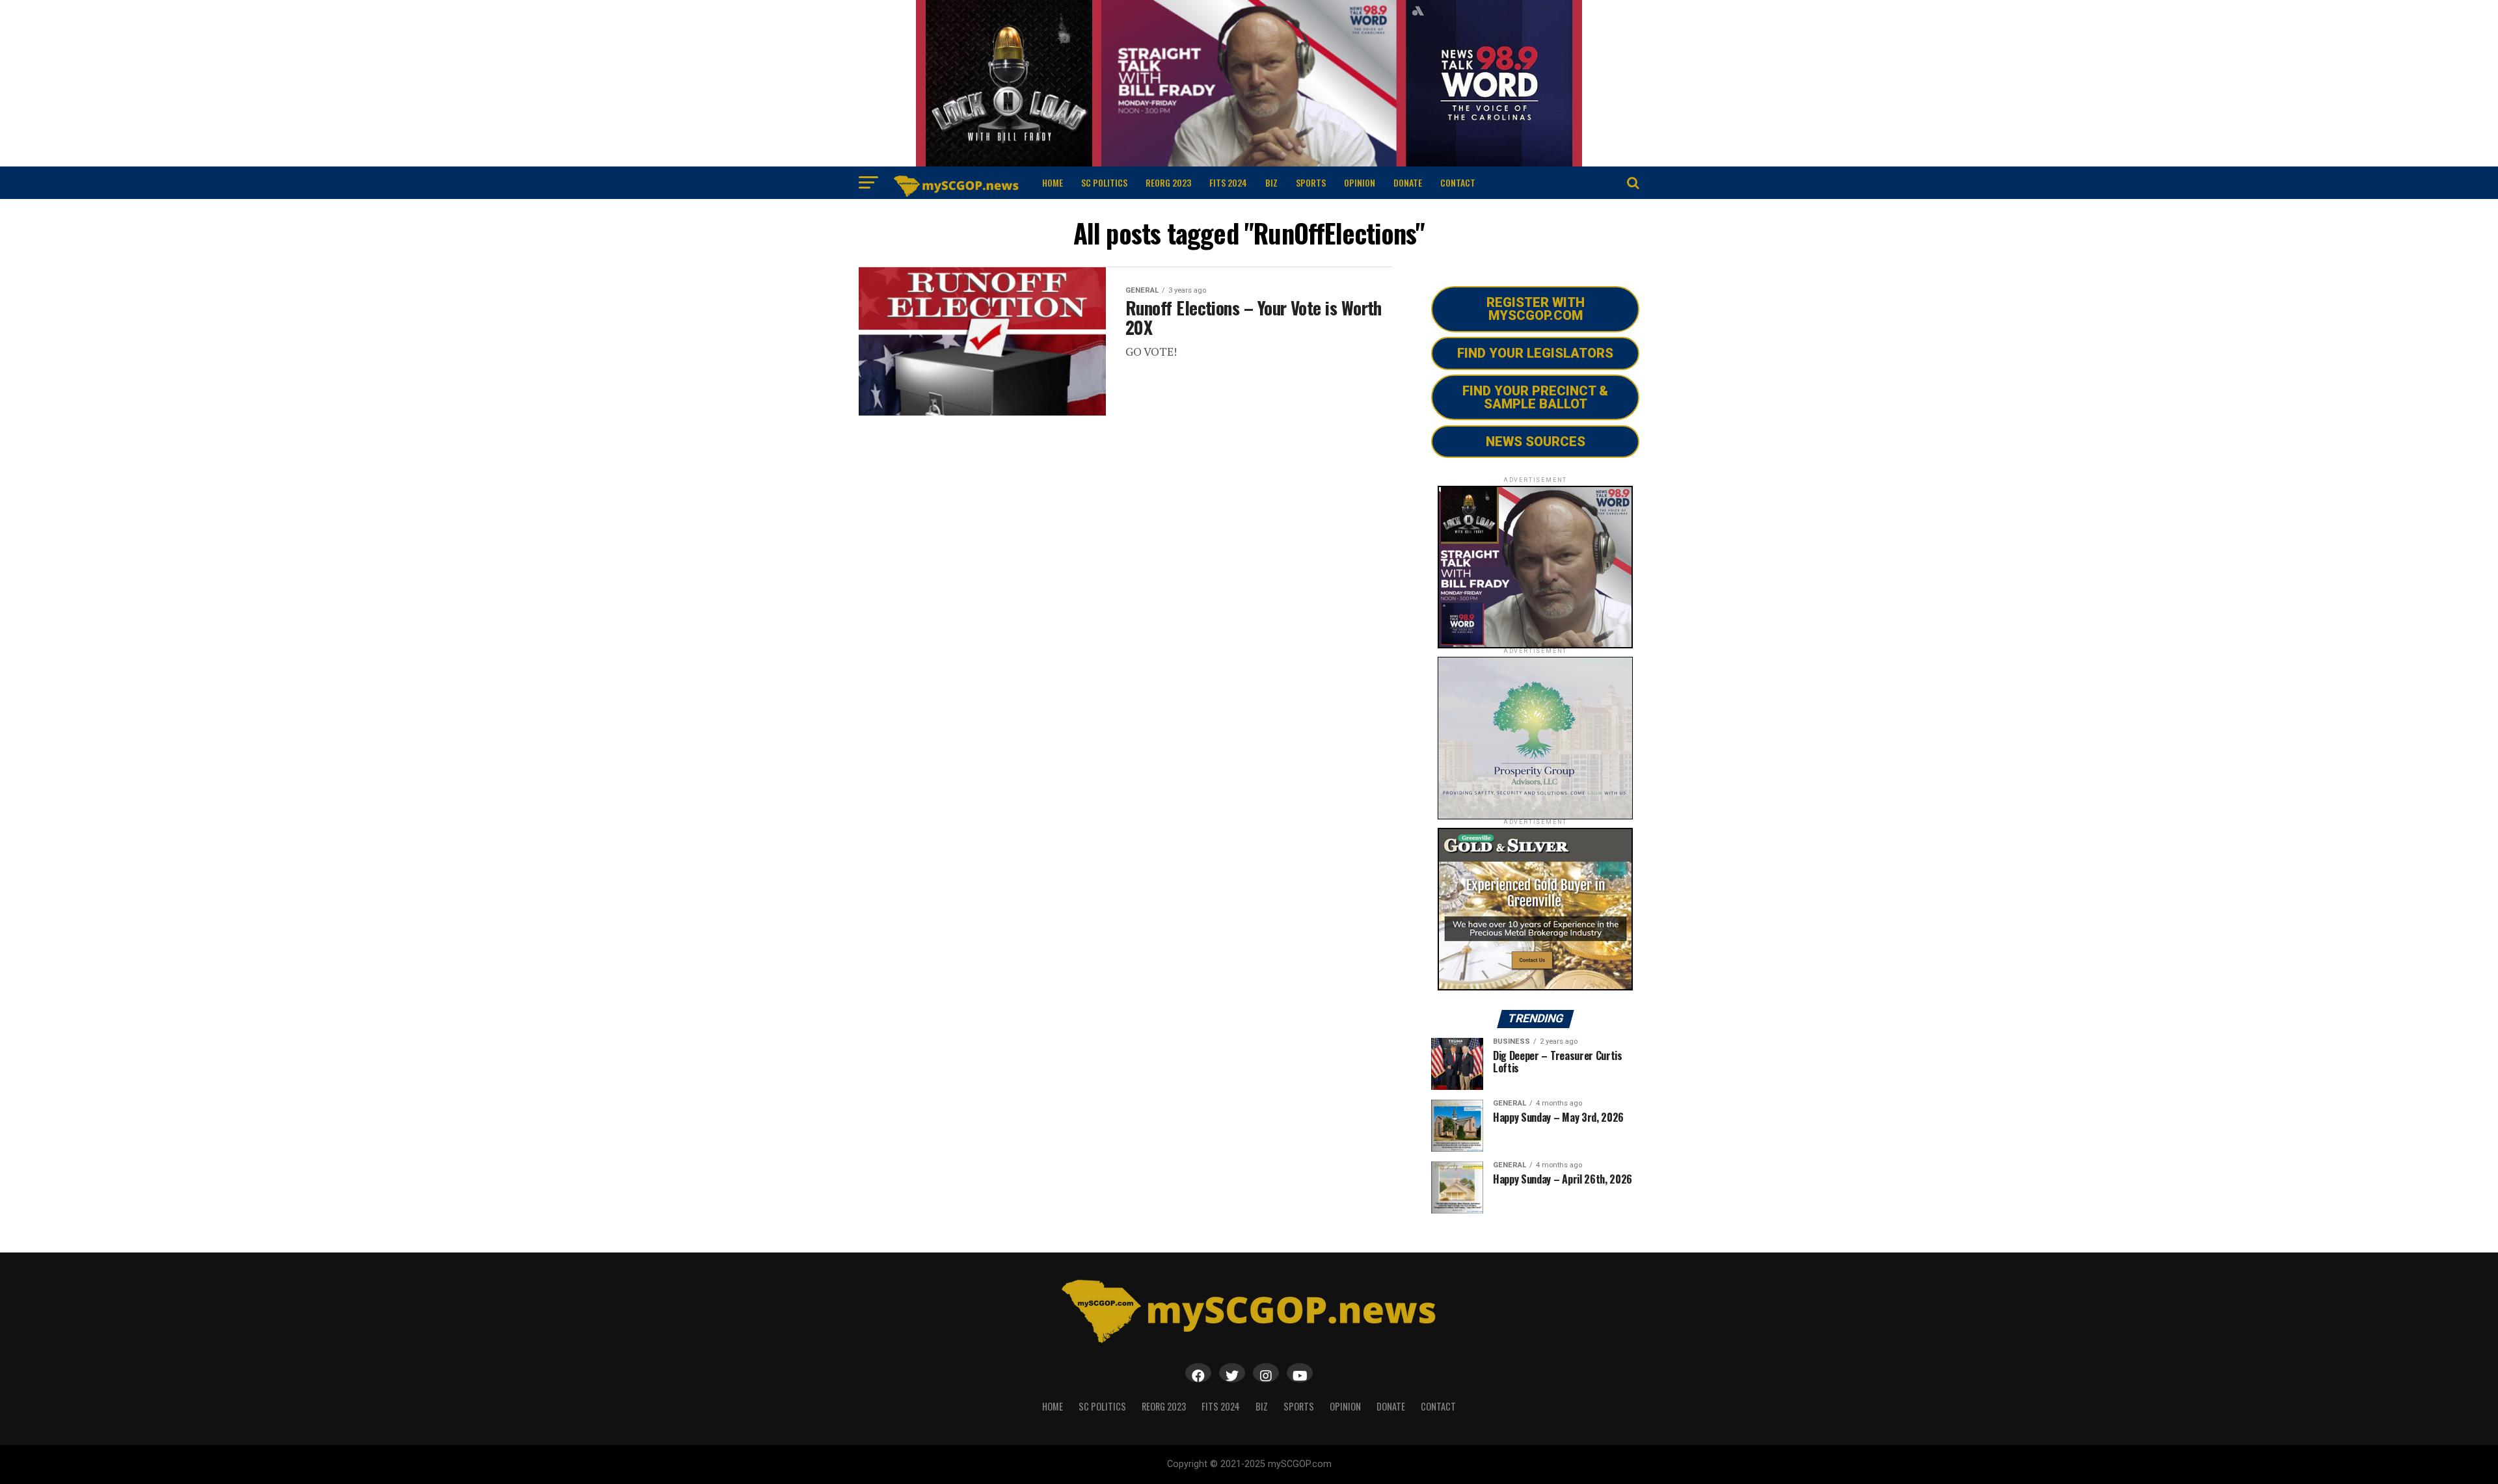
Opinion (1360, 182)
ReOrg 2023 (1168, 182)
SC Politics (1104, 182)
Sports (1311, 182)
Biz (1271, 182)
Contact (1458, 182)
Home (1053, 182)
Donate (1408, 182)
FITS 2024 (1228, 182)
